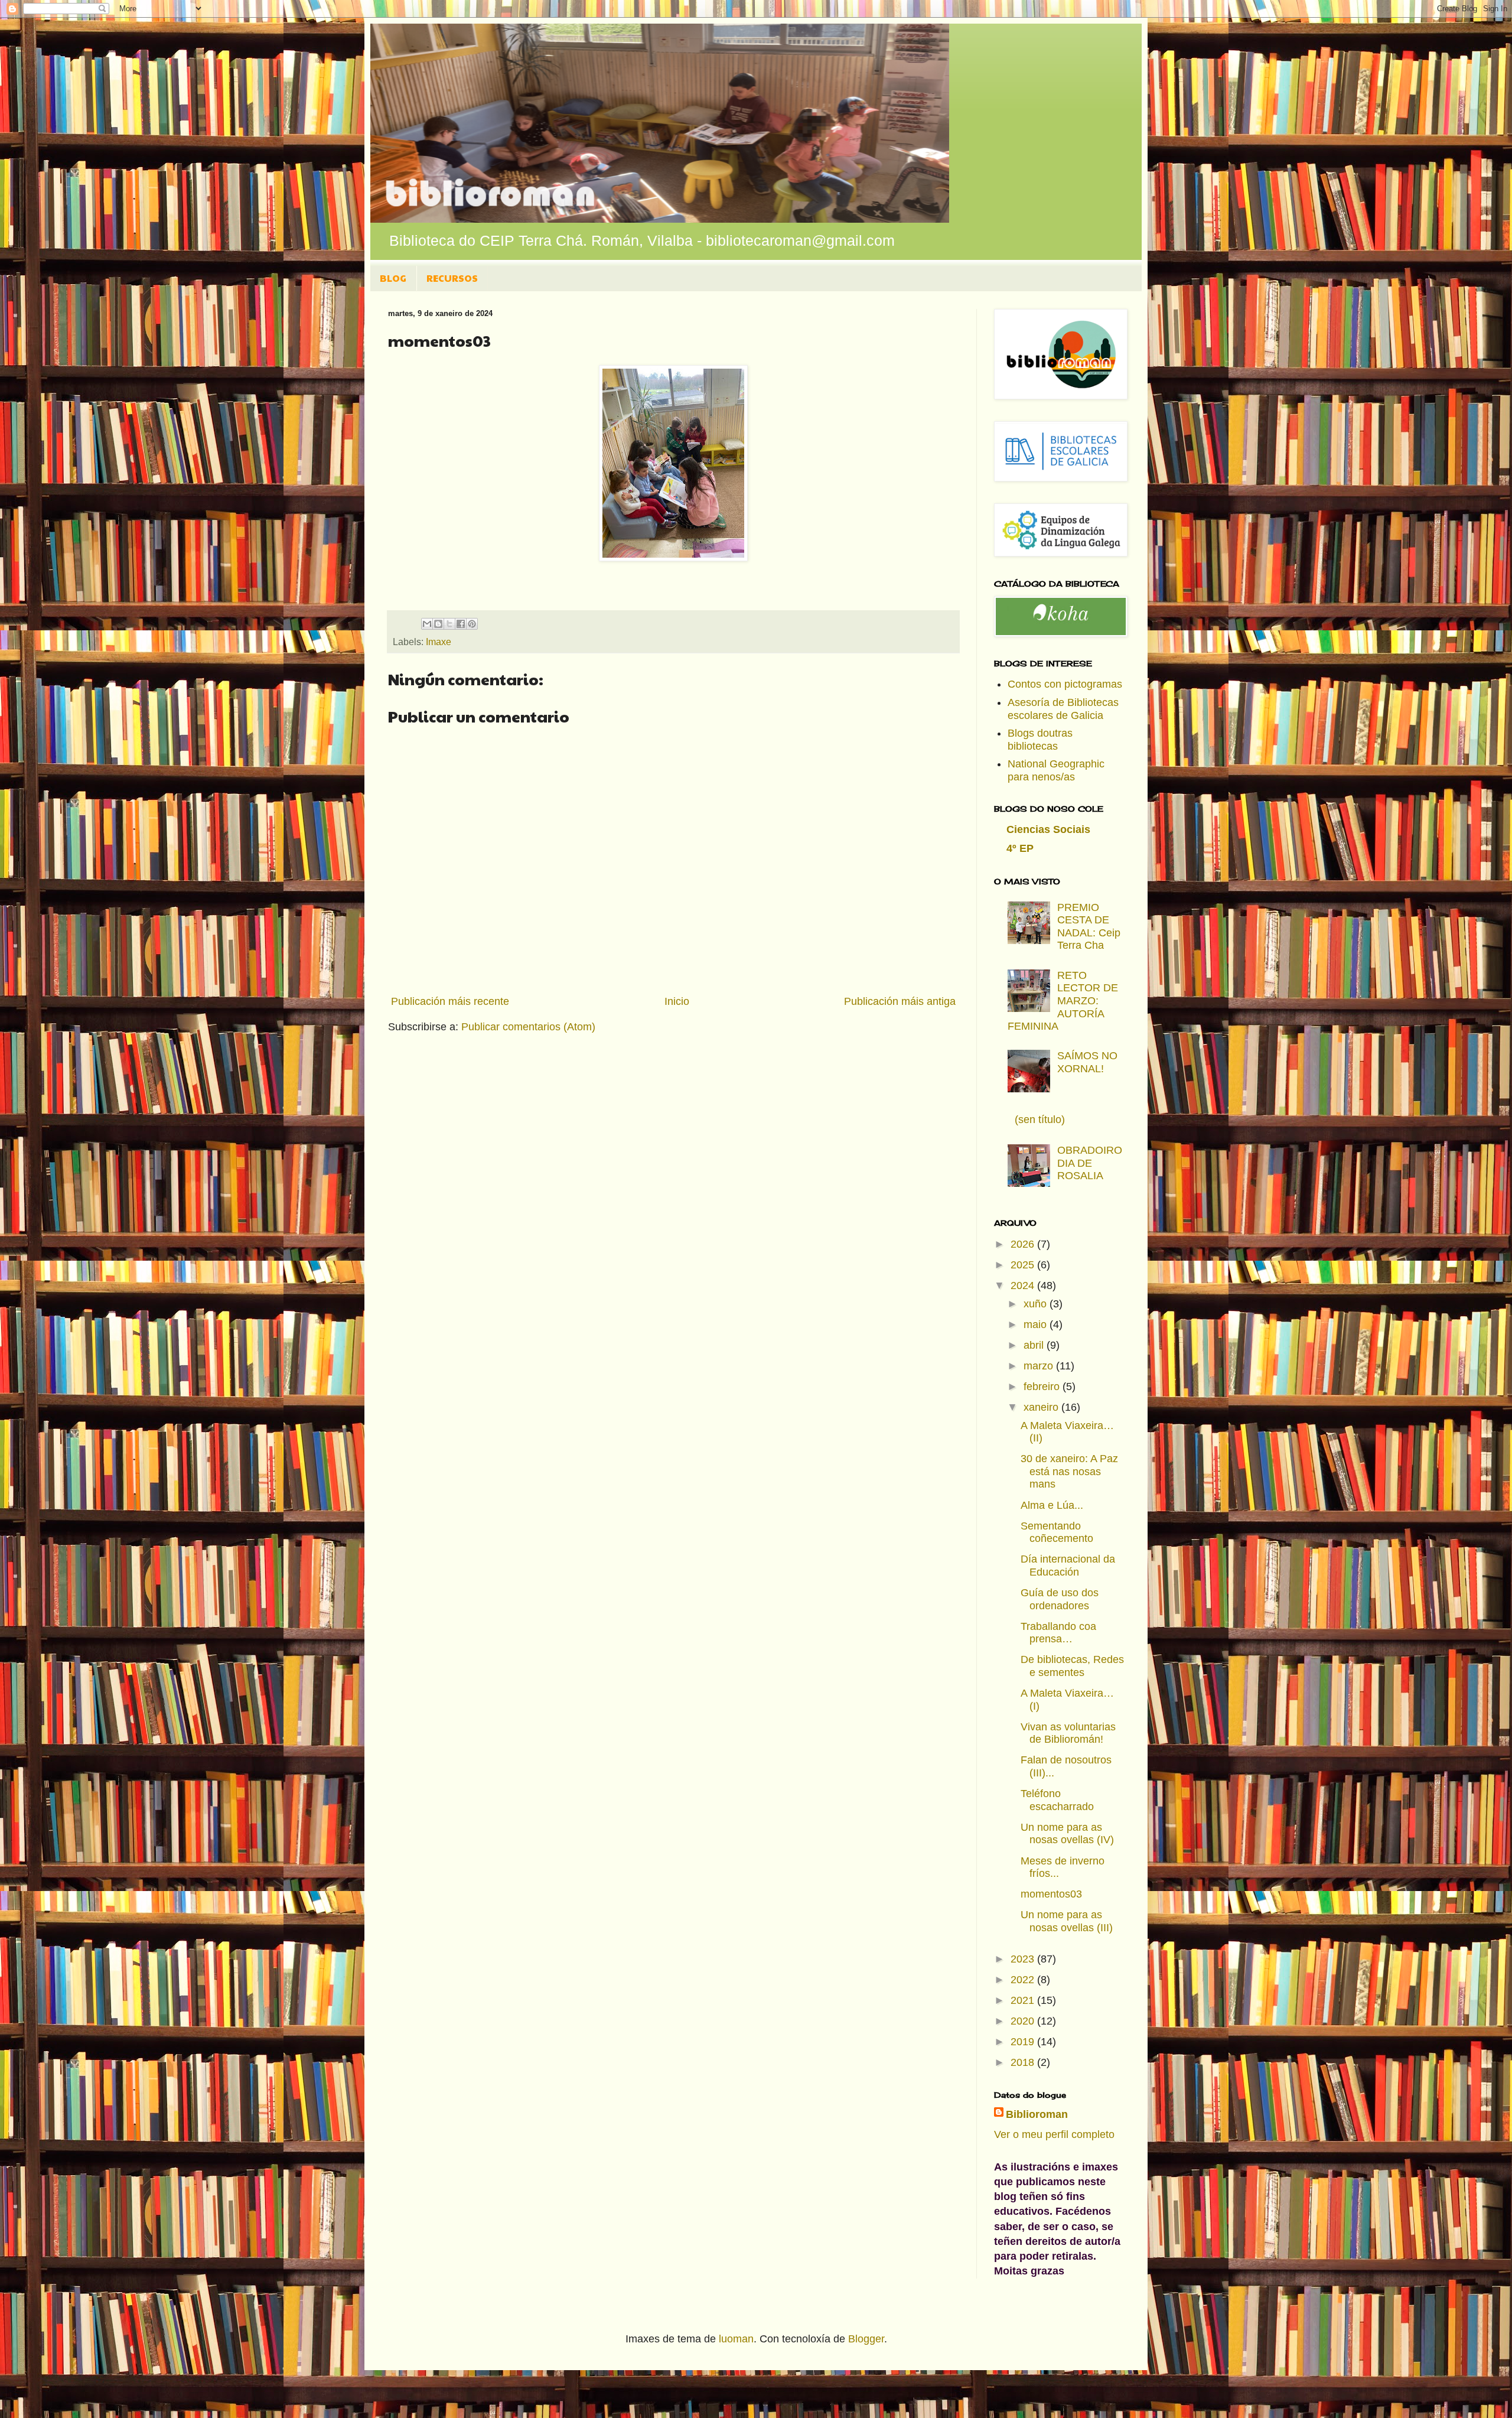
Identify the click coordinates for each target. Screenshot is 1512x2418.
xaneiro (1042, 1407)
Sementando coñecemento (1057, 1532)
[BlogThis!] (438, 624)
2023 (1024, 1959)
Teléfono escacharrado (1057, 1800)
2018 (1024, 2062)
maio (1037, 1324)
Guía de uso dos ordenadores (1060, 1599)
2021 (1024, 2000)
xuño (1037, 1304)
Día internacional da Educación (1068, 1566)
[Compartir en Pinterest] (472, 624)
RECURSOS (452, 278)
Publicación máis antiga (900, 1001)
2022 (1024, 1980)
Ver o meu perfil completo (1054, 2134)
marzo (1040, 1366)
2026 (1024, 1244)
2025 (1024, 1265)
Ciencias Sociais (1048, 829)
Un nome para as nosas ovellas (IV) (1067, 1834)
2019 (1024, 2042)
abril (1035, 1345)
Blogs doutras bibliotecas (1040, 740)
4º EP (1020, 848)
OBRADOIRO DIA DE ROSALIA (1090, 1163)
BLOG (393, 278)
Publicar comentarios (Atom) (528, 1027)
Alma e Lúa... (1052, 1505)
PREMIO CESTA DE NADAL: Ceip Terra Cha (1089, 927)
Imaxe (439, 642)
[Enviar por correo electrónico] (427, 624)
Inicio (677, 1001)
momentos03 (1051, 1894)
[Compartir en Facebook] (461, 624)
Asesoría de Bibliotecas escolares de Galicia (1063, 709)
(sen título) (1040, 1119)
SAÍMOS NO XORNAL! (1087, 1062)
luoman (736, 2339)
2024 (1024, 1286)
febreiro (1043, 1387)
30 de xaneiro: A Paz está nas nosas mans (1069, 1471)
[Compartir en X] (449, 624)
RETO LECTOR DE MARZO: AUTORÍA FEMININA (1063, 1001)
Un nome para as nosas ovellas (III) (1067, 1921)
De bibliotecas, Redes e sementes (1072, 1666)
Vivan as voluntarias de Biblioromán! (1068, 1733)
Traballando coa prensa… (1058, 1633)
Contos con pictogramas (1065, 684)
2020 (1024, 2021)
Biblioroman (1037, 2114)
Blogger (866, 2339)
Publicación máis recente (450, 1001)
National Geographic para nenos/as (1056, 770)
